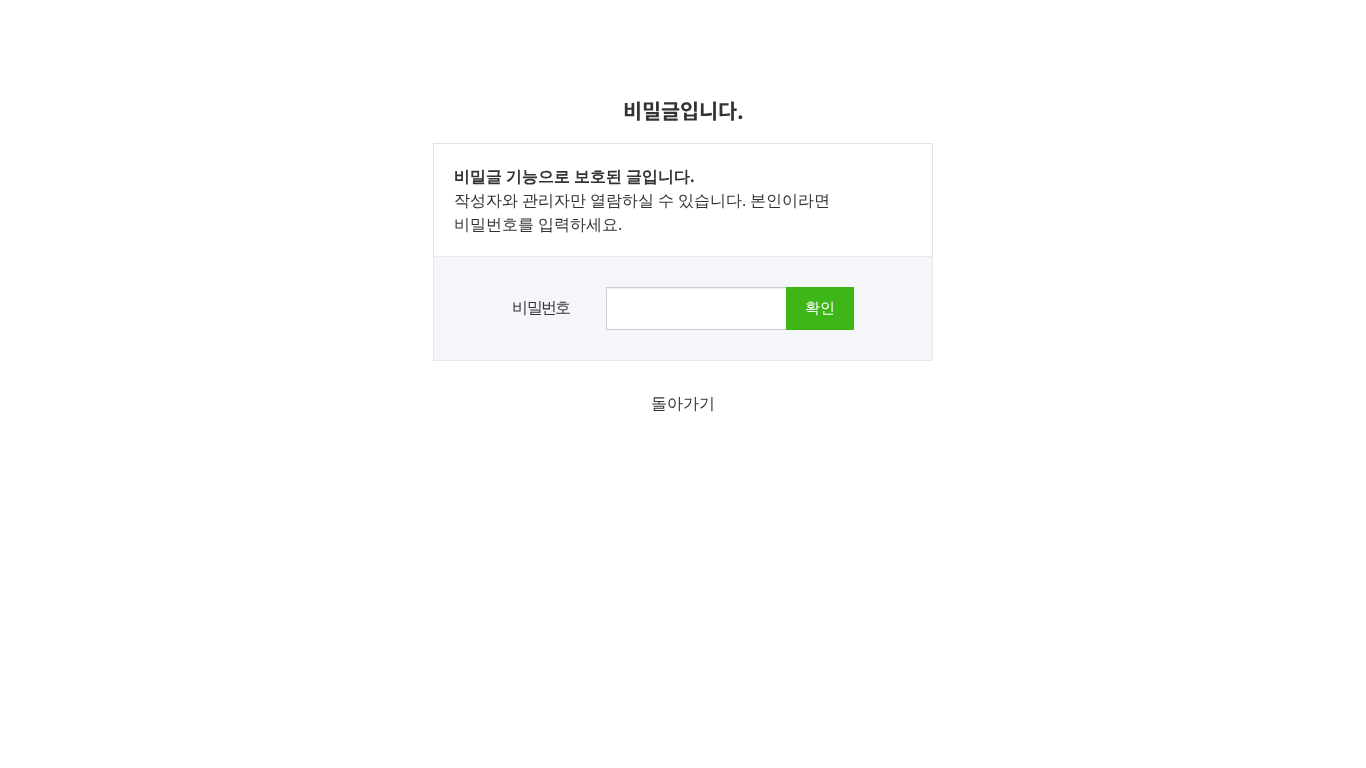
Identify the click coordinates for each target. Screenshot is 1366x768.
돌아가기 (683, 403)
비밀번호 (541, 307)
